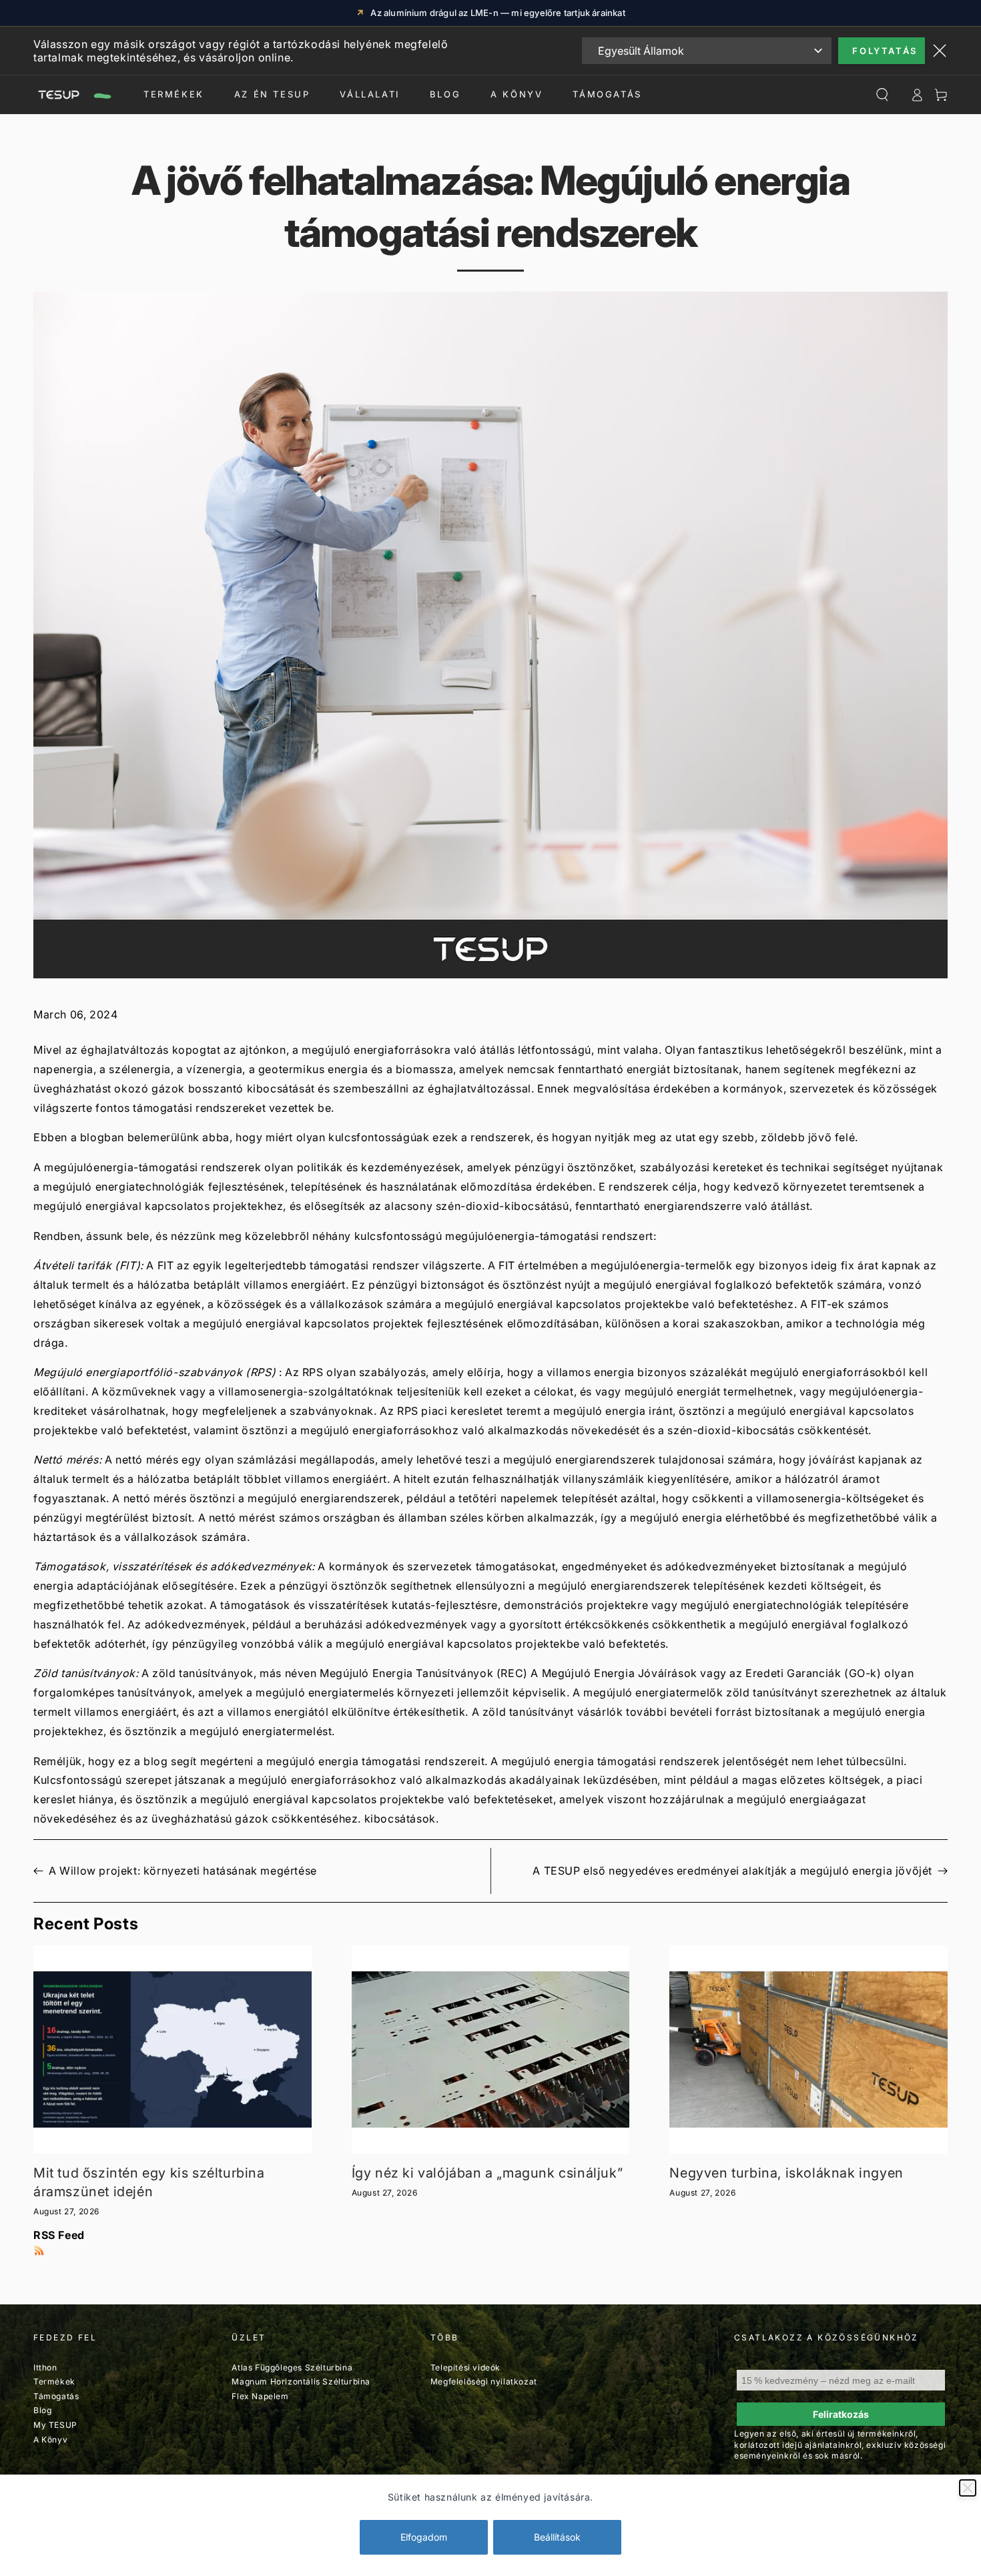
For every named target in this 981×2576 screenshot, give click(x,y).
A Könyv (50, 2440)
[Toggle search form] (882, 95)
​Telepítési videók (465, 2367)
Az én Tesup (272, 94)
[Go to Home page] (73, 95)
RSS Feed (59, 2235)
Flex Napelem (260, 2396)
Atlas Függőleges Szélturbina (292, 2367)
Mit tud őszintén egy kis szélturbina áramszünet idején (149, 2182)
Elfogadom (424, 2537)
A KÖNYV (517, 94)
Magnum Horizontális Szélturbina (301, 2381)
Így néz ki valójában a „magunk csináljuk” (487, 2173)
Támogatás (607, 94)
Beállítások (557, 2537)
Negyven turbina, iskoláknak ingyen (786, 2173)
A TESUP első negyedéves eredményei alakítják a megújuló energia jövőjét (732, 1871)
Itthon (45, 2367)
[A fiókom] (917, 95)
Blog (445, 94)
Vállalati (369, 94)
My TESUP (55, 2425)
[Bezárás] (968, 2488)
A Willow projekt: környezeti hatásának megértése (183, 1871)
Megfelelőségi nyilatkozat (484, 2381)
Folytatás (885, 51)
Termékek (174, 94)
